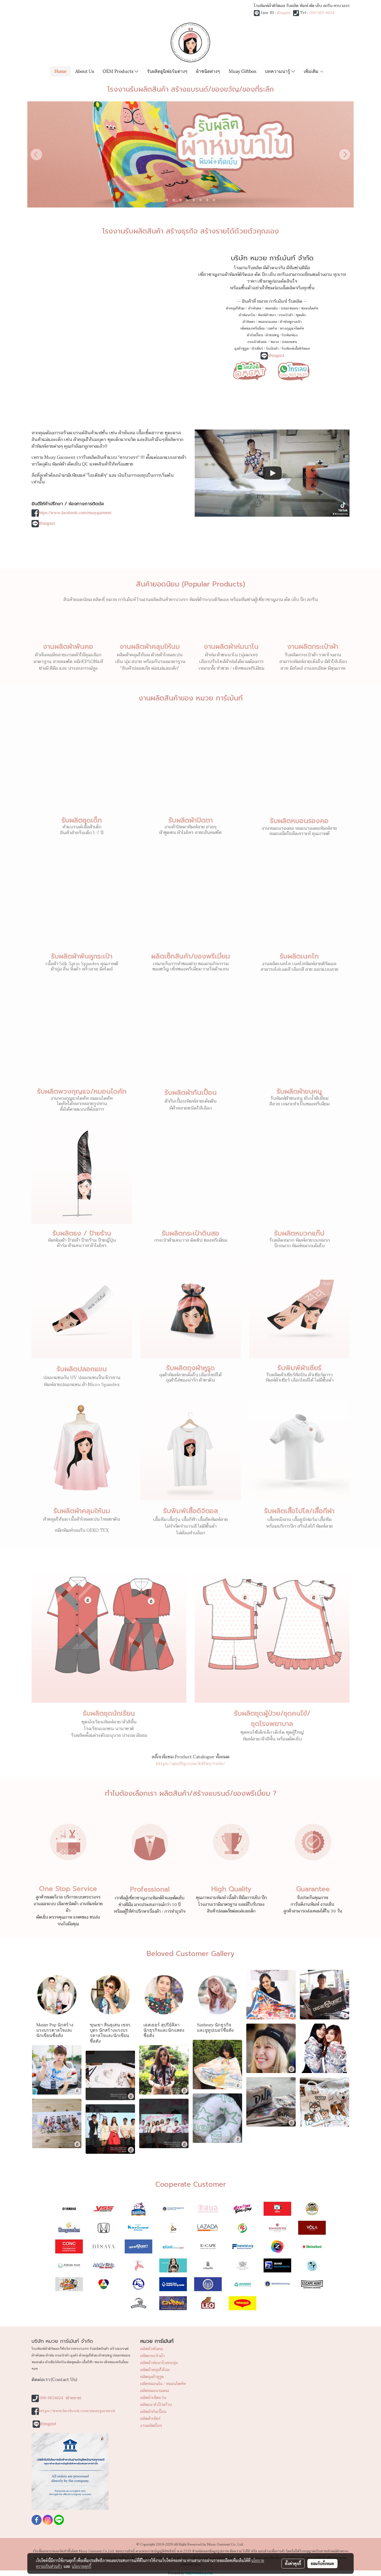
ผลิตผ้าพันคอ (152, 2349)
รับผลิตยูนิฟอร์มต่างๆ (167, 71)
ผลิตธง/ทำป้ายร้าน (156, 2405)
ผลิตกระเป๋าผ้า (152, 2356)
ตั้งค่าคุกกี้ (293, 2563)
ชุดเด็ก (301, 315)
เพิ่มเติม (312, 71)
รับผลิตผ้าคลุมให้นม (82, 1511)
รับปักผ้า (272, 349)
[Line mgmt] (250, 370)
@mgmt (284, 13)
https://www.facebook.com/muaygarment (75, 513)
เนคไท (272, 328)
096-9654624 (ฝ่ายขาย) (60, 2398)
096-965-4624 (322, 13)
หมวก (275, 342)
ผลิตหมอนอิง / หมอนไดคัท (163, 2384)
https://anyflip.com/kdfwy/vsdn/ (191, 1764)
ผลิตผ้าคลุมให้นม (155, 2370)
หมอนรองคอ (267, 322)
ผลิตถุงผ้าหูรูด (152, 2377)
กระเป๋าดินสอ (257, 342)
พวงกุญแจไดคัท (292, 328)
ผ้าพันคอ (255, 308)
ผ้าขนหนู (272, 335)
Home (61, 71)
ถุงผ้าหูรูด (242, 349)
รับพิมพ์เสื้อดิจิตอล (296, 349)
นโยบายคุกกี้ (81, 2566)
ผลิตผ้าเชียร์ (150, 2419)
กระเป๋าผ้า (286, 315)
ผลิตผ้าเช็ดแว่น (153, 2398)
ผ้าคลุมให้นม (235, 308)
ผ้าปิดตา (249, 322)
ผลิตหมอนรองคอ (155, 2391)
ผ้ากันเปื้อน (255, 335)
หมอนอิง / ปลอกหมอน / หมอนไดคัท (292, 308)
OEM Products (119, 71)
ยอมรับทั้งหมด (322, 2563)
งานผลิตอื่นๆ (151, 2426)
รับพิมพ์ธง (290, 335)
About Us (85, 71)
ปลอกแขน (289, 342)
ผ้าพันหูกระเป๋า (291, 322)
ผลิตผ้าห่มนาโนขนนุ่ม (159, 2363)
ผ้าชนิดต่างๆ (208, 71)
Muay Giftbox (243, 71)
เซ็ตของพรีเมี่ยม (253, 328)
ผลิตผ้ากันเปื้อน (153, 2412)
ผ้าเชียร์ (257, 349)
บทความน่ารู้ (278, 71)
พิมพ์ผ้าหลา (267, 315)
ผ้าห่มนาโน (247, 315)
